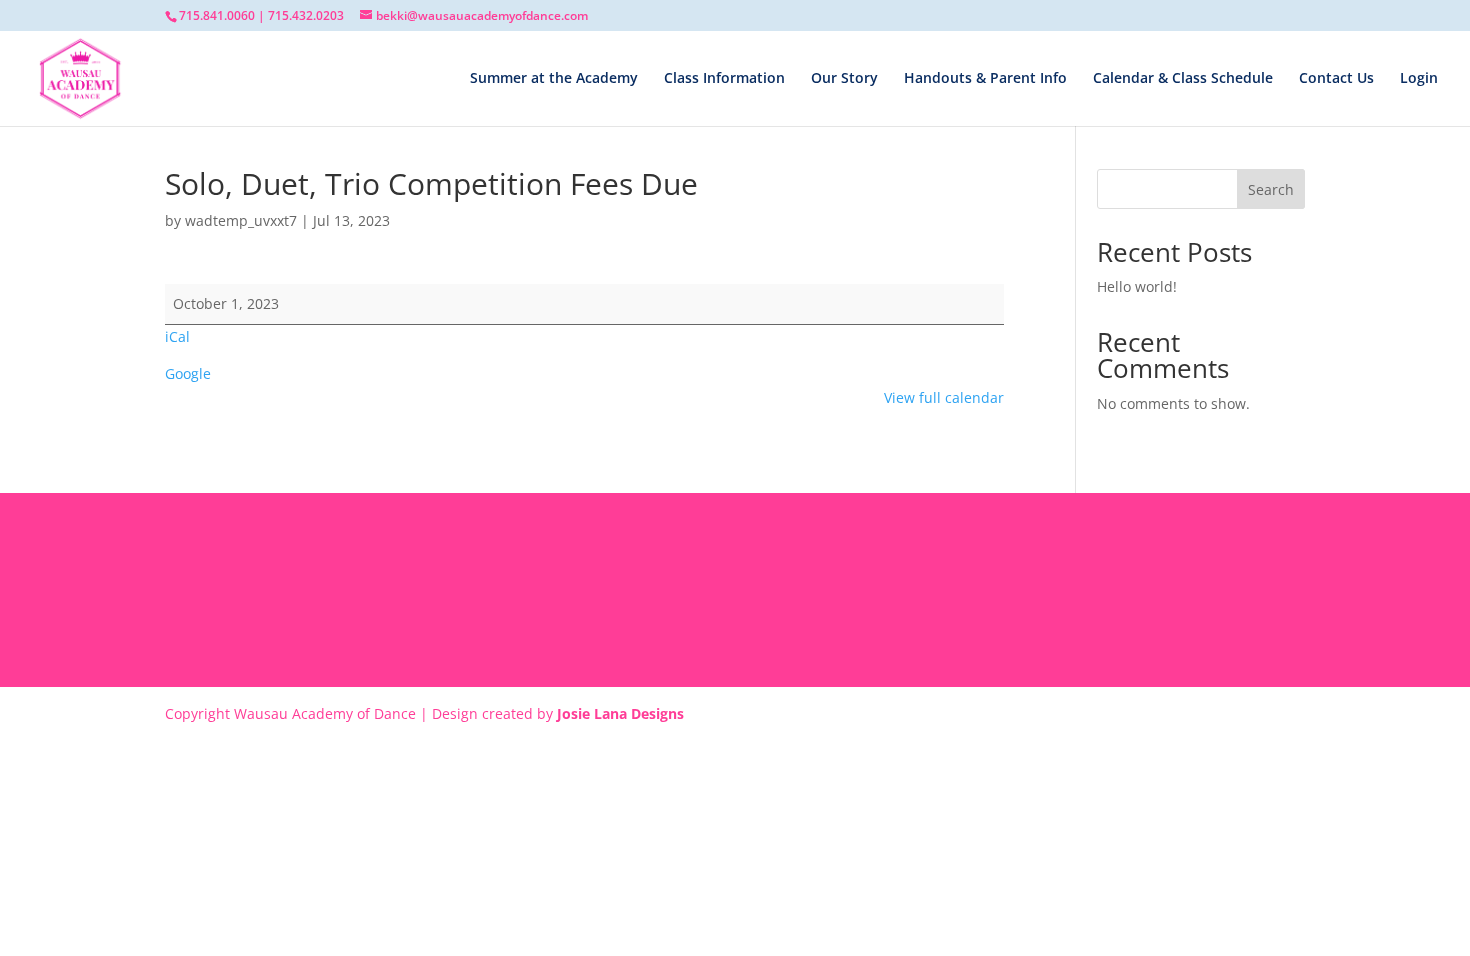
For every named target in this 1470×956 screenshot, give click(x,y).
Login (1419, 79)
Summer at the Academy (554, 79)
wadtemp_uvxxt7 (241, 220)
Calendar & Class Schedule (1183, 79)
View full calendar (944, 397)
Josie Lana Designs (620, 713)
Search (1271, 189)
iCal (177, 336)
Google (188, 373)
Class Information (724, 79)
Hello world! (1137, 286)
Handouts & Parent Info (985, 79)
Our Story (844, 79)
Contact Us (1336, 79)
